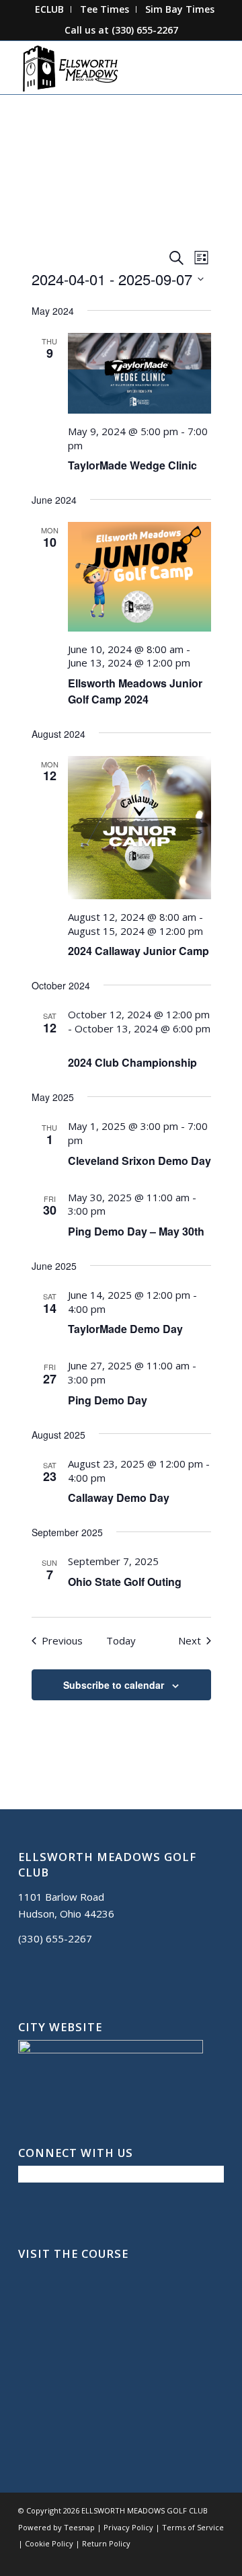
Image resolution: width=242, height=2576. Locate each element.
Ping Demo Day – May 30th (136, 1231)
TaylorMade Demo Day (125, 1329)
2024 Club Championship (132, 1062)
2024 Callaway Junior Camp (138, 951)
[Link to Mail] (194, 2559)
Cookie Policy (49, 2543)
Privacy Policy (128, 2527)
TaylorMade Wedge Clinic (132, 465)
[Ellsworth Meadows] (100, 67)
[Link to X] (173, 2559)
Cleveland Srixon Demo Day (139, 1161)
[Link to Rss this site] (214, 2559)
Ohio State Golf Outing (125, 1582)
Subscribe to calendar (114, 1685)
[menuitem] (50, 9)
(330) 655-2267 (145, 30)
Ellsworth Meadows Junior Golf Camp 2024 (135, 691)
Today (121, 1640)
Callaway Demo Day (119, 1498)
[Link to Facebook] (153, 2559)
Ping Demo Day (108, 1400)
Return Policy (106, 2543)
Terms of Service (193, 2527)
